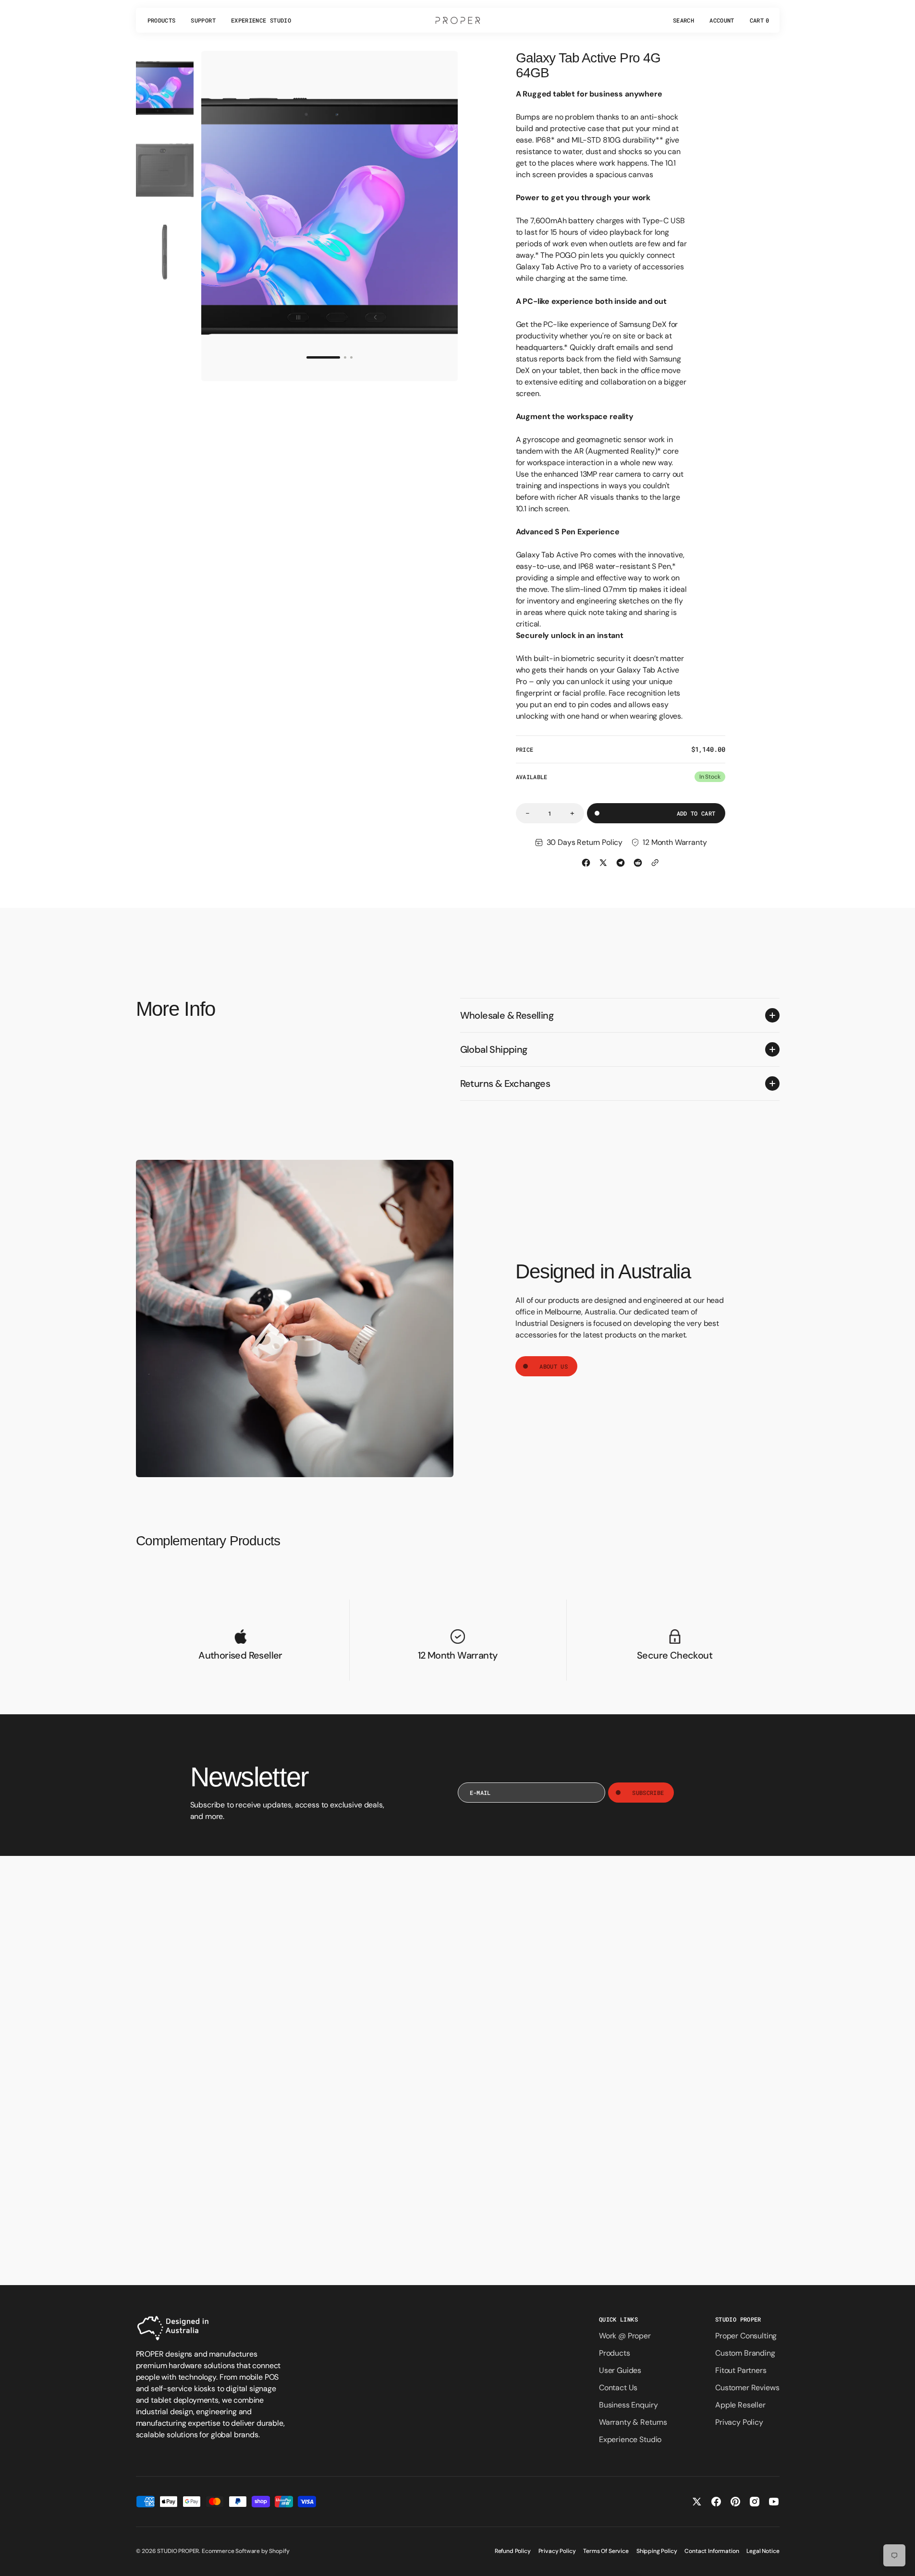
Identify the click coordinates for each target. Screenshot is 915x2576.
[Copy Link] (655, 863)
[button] (683, 20)
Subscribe (648, 1793)
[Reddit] (638, 863)
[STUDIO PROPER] (458, 20)
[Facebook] (586, 863)
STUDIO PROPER (178, 2551)
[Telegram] (621, 863)
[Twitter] (603, 863)
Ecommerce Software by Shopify (245, 2551)
